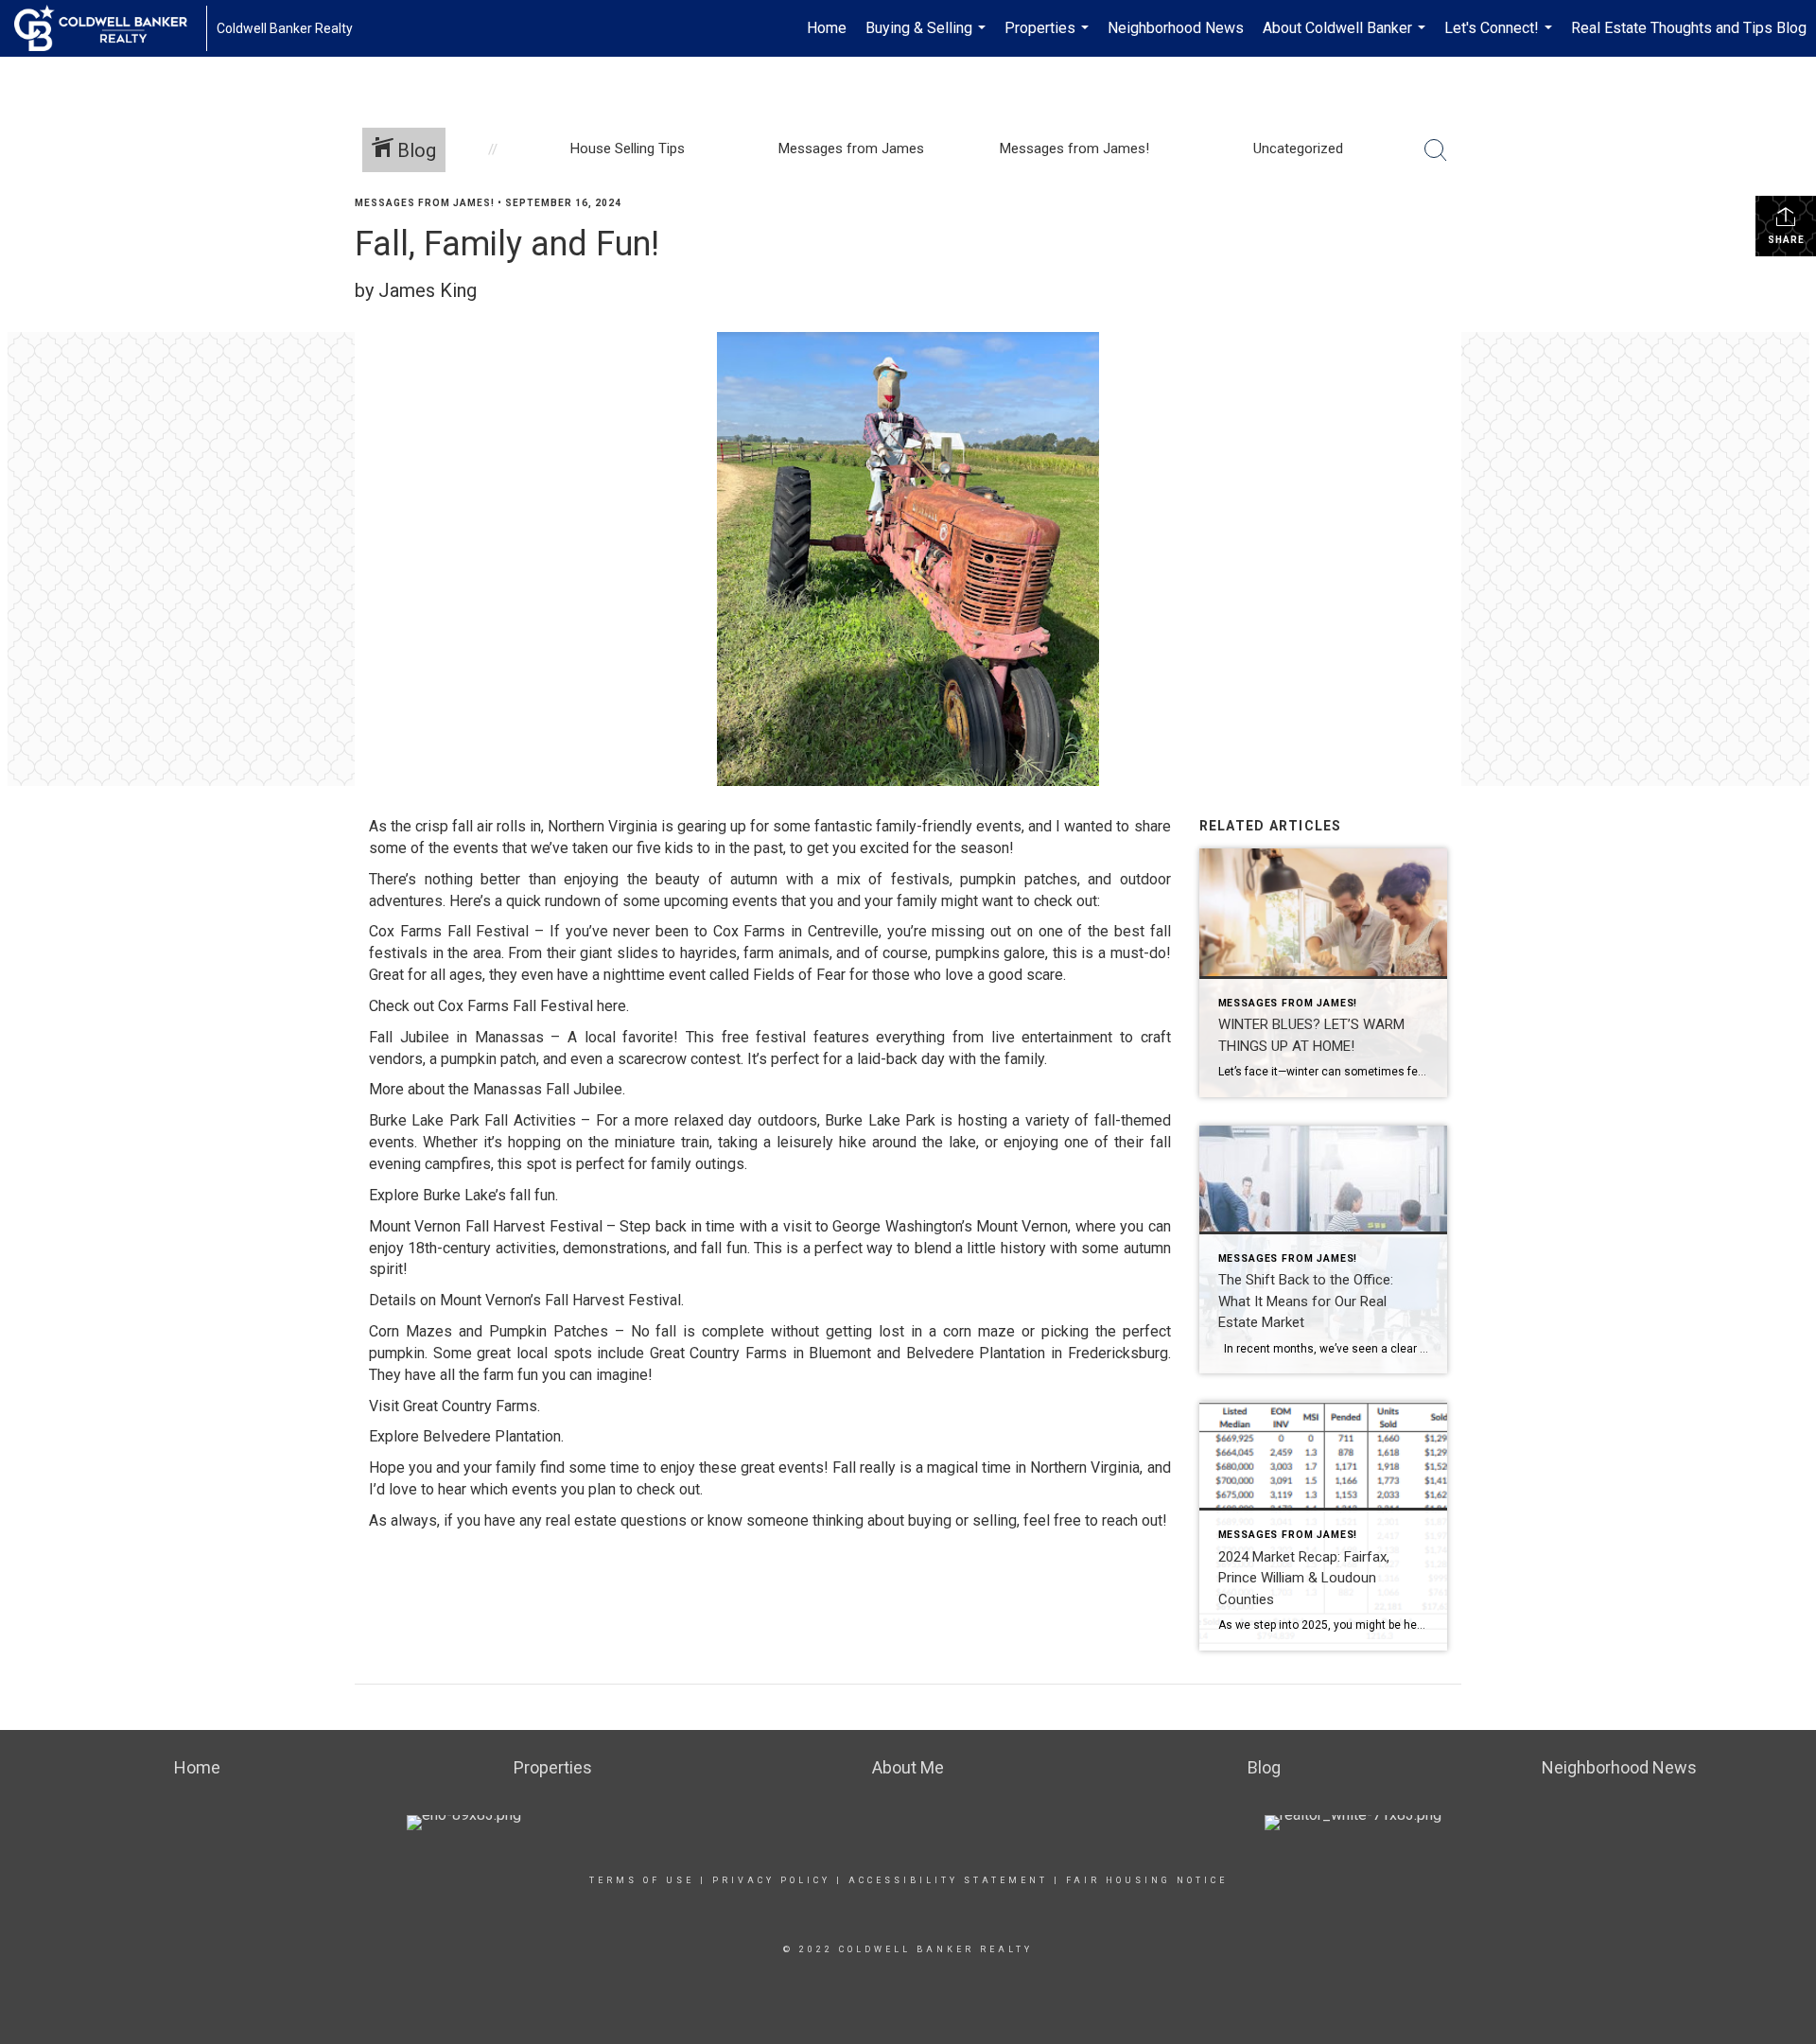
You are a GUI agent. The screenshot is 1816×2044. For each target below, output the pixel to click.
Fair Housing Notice (1147, 1880)
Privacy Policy (771, 1880)
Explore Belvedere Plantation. (466, 1436)
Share (1786, 240)
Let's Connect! (1501, 38)
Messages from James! (425, 203)
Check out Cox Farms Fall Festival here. (499, 1006)
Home (827, 28)
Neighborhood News (1176, 28)
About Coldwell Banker (1346, 38)
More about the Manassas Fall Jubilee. (497, 1089)
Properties (1049, 38)
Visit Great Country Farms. (454, 1406)
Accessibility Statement (948, 1880)
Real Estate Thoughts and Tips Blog (1689, 28)
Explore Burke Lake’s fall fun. (463, 1195)
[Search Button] (1436, 150)
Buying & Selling (928, 38)
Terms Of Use (642, 1880)
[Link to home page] (110, 28)
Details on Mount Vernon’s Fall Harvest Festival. (526, 1300)
